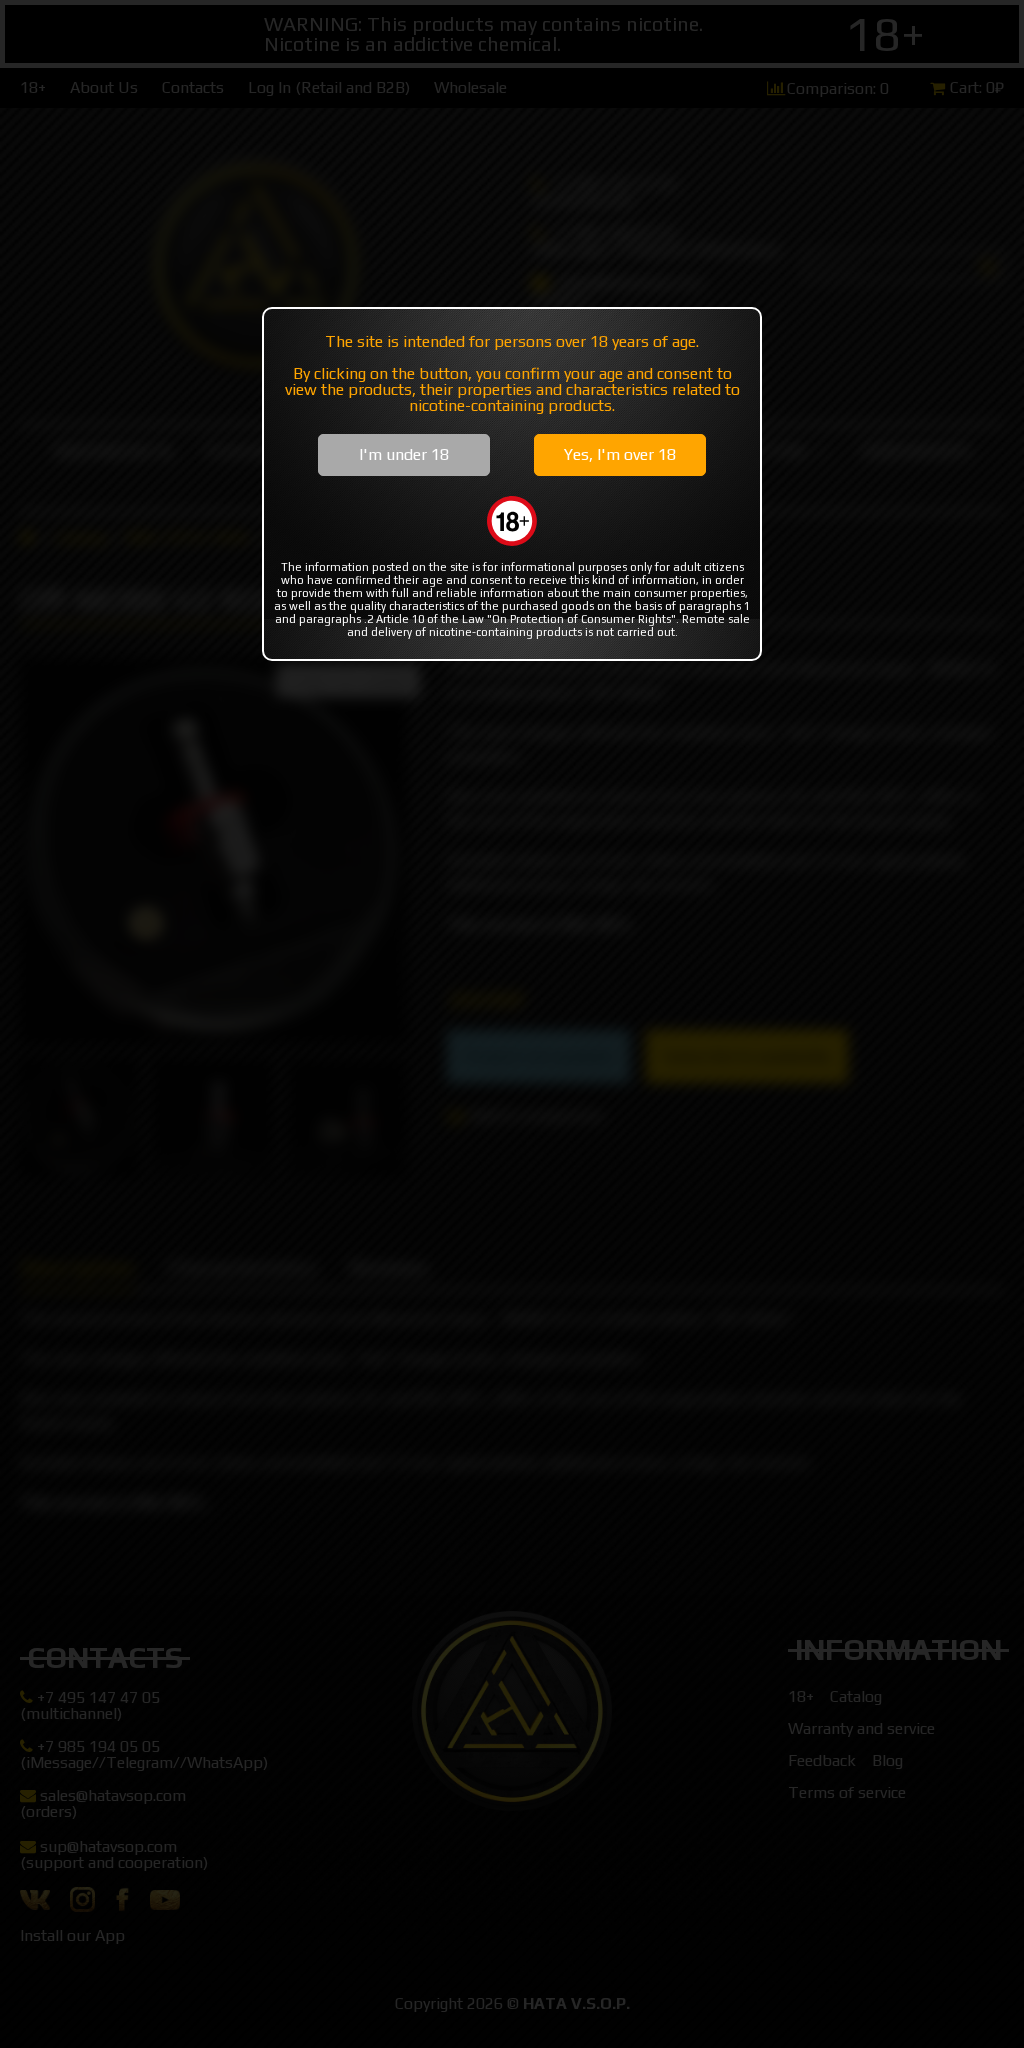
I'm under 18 (404, 454)
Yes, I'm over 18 (620, 454)
